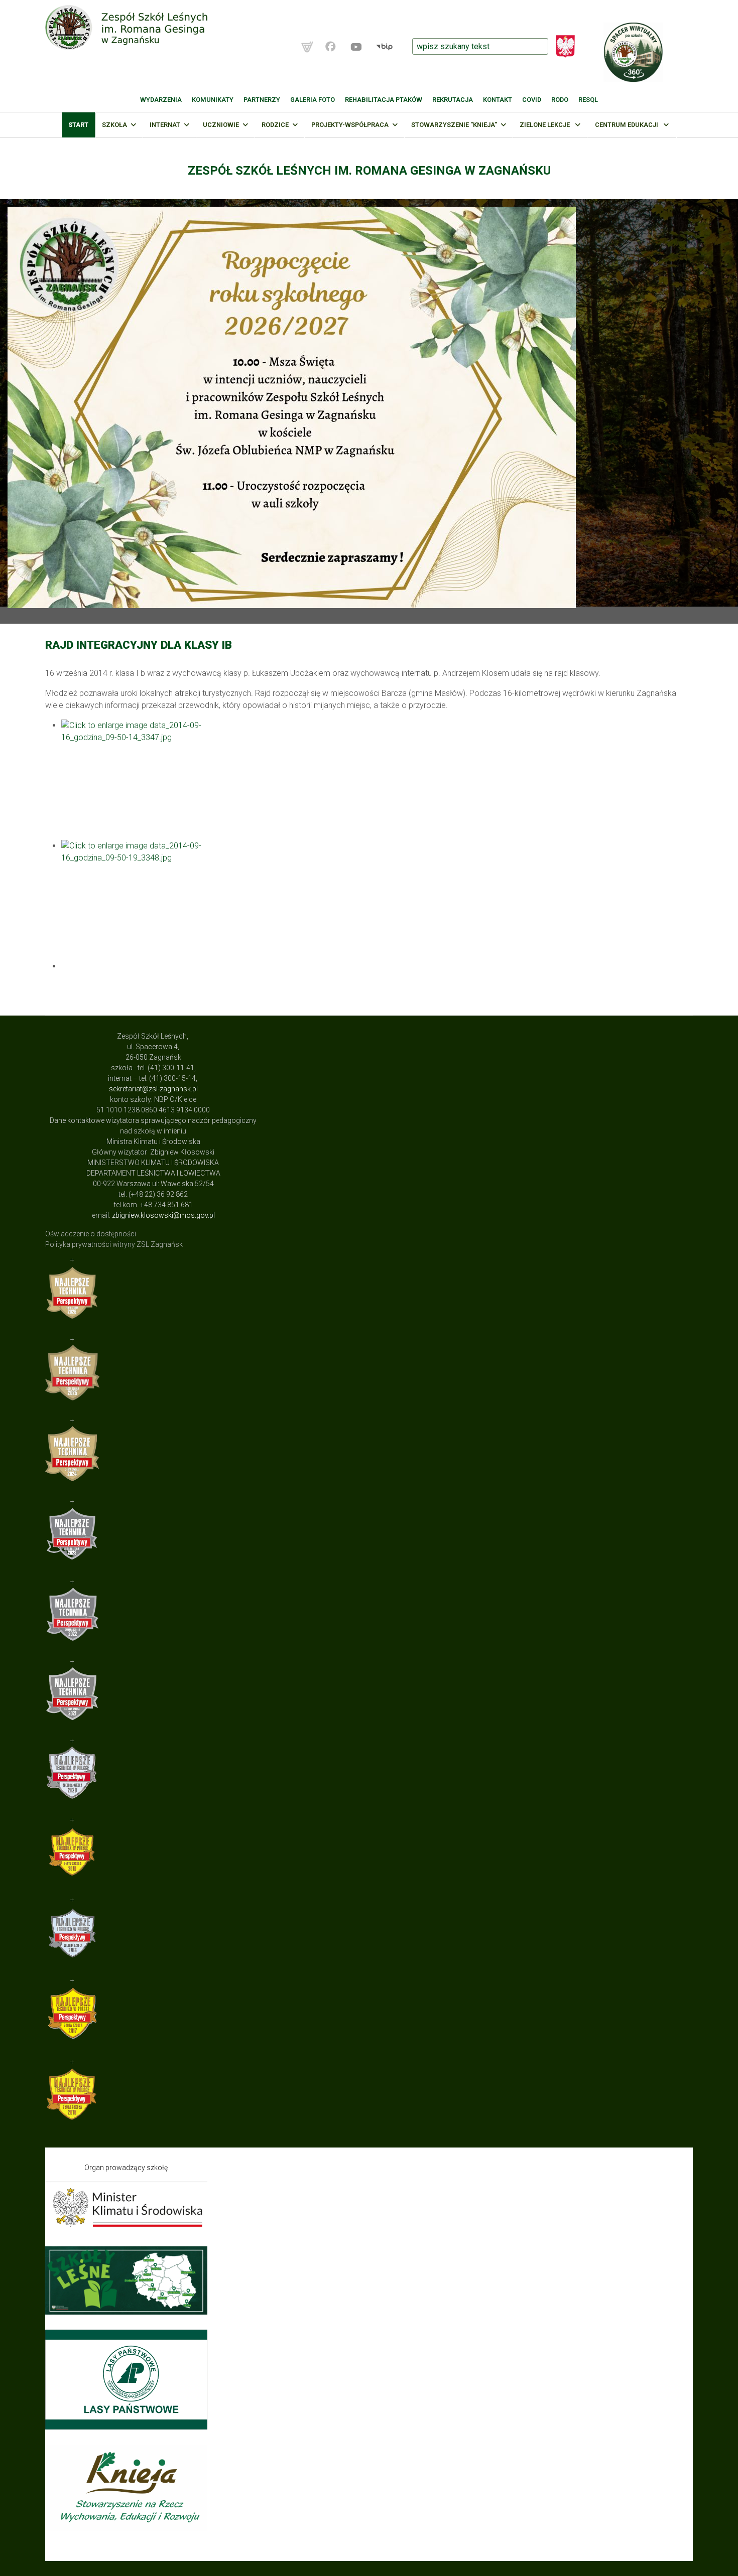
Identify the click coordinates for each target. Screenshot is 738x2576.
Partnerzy (262, 100)
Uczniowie (221, 125)
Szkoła (114, 125)
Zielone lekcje (545, 125)
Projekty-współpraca (350, 125)
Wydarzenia (161, 100)
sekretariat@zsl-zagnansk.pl (153, 1089)
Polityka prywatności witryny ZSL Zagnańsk (114, 1244)
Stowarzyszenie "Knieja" (454, 125)
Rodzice (275, 125)
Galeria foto (313, 100)
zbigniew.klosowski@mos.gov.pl (163, 1215)
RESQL (588, 100)
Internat (165, 125)
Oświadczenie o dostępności (91, 1234)
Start (78, 125)
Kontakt (498, 100)
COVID (532, 100)
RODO (560, 100)
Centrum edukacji (627, 125)
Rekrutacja (453, 100)
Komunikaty (213, 100)
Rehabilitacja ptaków (384, 100)
